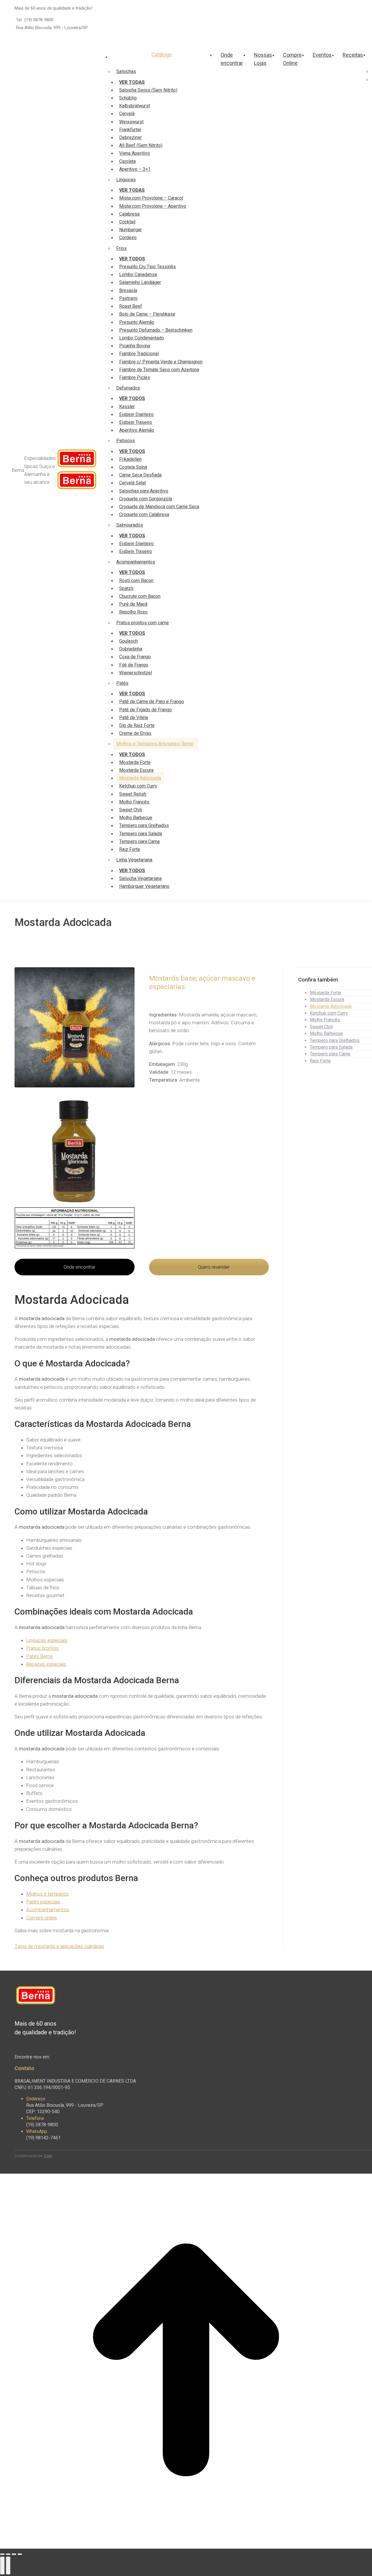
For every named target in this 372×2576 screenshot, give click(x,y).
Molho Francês (325, 1020)
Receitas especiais (46, 1664)
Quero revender (213, 1267)
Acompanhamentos (48, 1910)
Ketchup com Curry (329, 1013)
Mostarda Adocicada (331, 1006)
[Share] (8, 2554)
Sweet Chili (321, 1027)
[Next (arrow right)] (8, 2566)
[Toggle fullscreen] (14, 2554)
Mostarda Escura (327, 999)
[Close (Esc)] (2, 2554)
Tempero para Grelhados (335, 1040)
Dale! (48, 2156)
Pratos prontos (42, 1648)
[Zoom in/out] (20, 2554)
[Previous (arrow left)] (2, 2566)
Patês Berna (39, 1656)
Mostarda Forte (325, 993)
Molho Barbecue (326, 1033)
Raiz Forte (320, 1061)
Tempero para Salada (331, 1047)
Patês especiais (43, 1902)
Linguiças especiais (47, 1640)
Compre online (42, 1918)
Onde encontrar (79, 1267)
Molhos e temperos (47, 1894)
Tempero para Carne (330, 1054)
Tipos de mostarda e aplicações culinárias (59, 1946)
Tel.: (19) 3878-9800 (35, 20)
